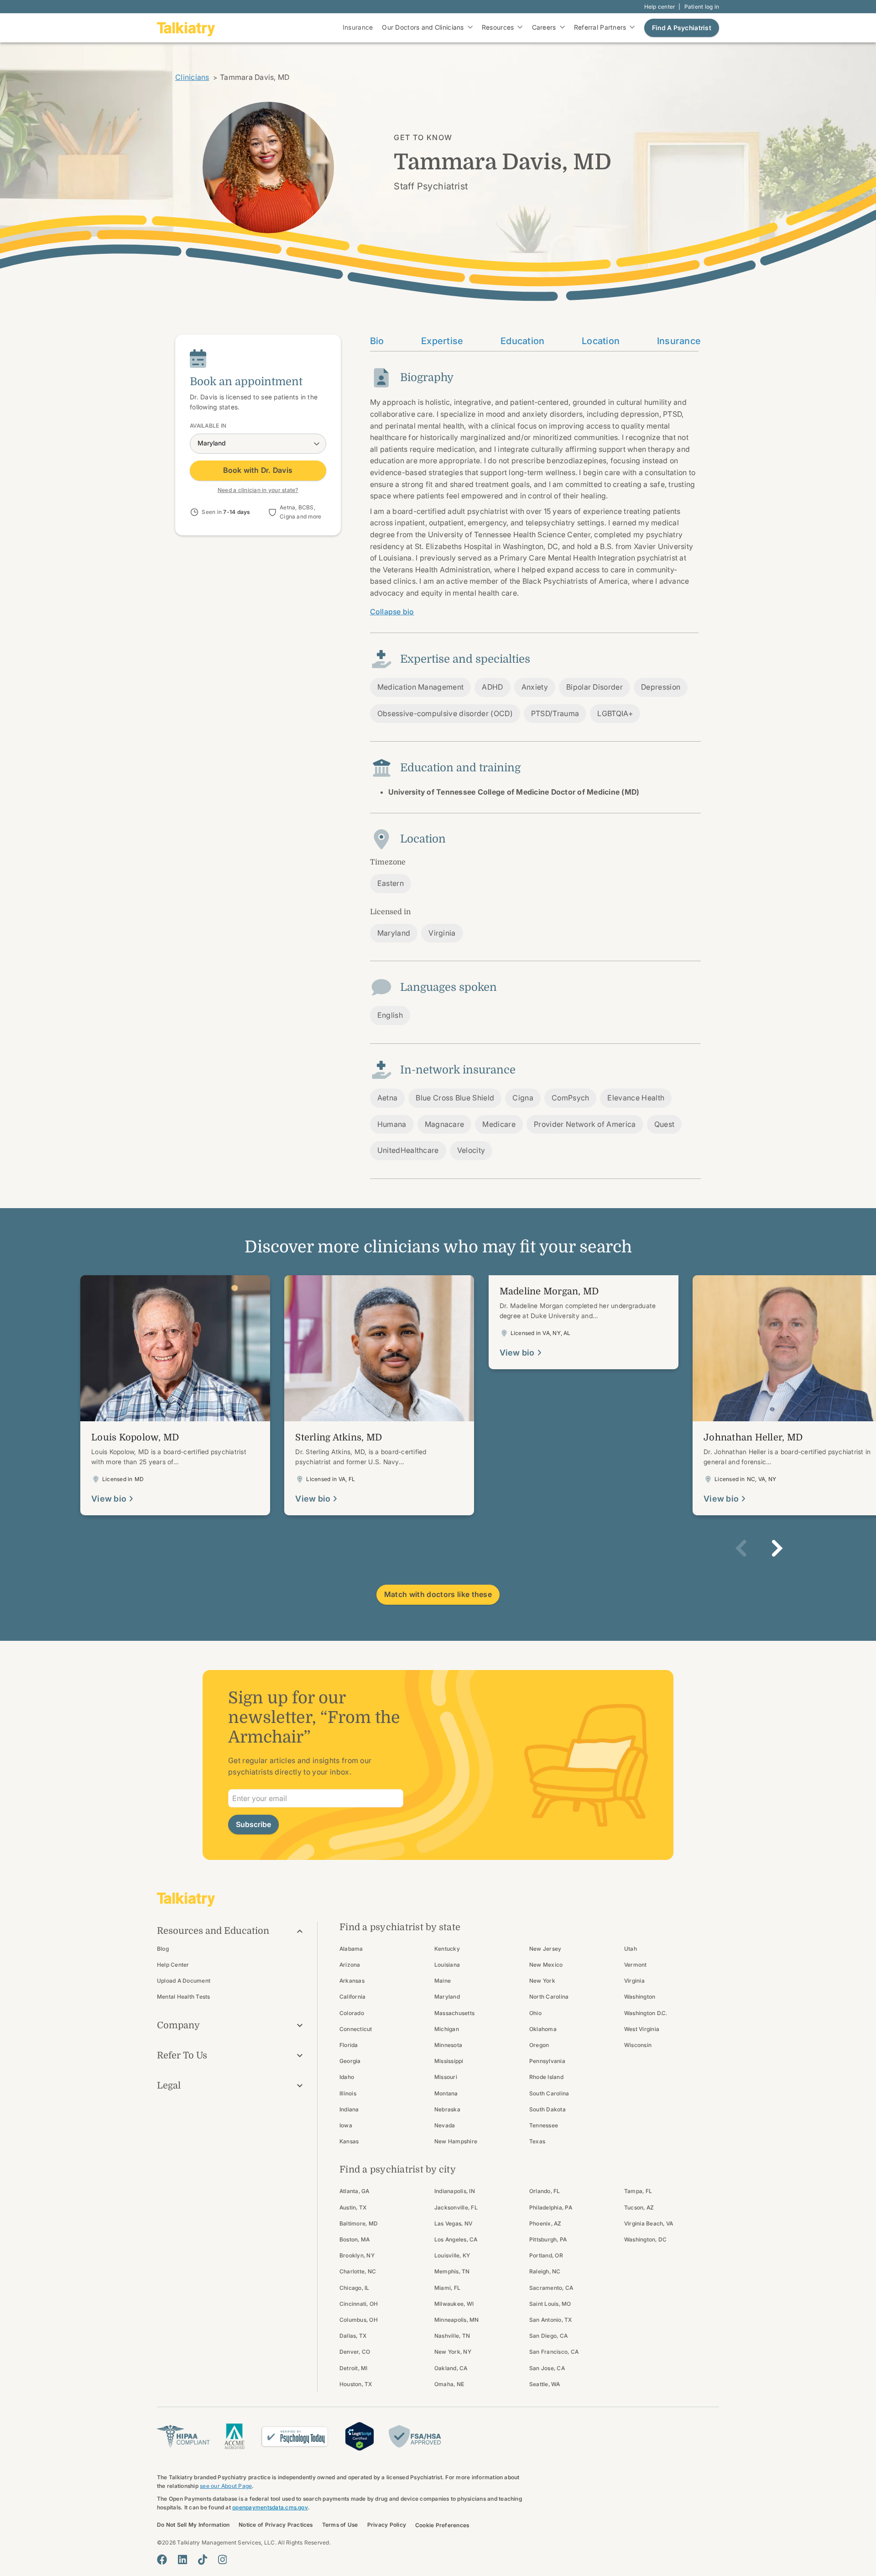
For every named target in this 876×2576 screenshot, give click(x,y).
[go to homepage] (186, 28)
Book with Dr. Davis (258, 471)
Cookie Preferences (442, 2525)
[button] (741, 1548)
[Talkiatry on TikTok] (203, 2560)
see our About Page (226, 2486)
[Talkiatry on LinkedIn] (182, 2560)
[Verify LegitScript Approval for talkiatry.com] (360, 2435)
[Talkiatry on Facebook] (162, 2560)
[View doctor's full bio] (175, 1395)
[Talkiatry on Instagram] (222, 2560)
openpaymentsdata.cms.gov (270, 2507)
